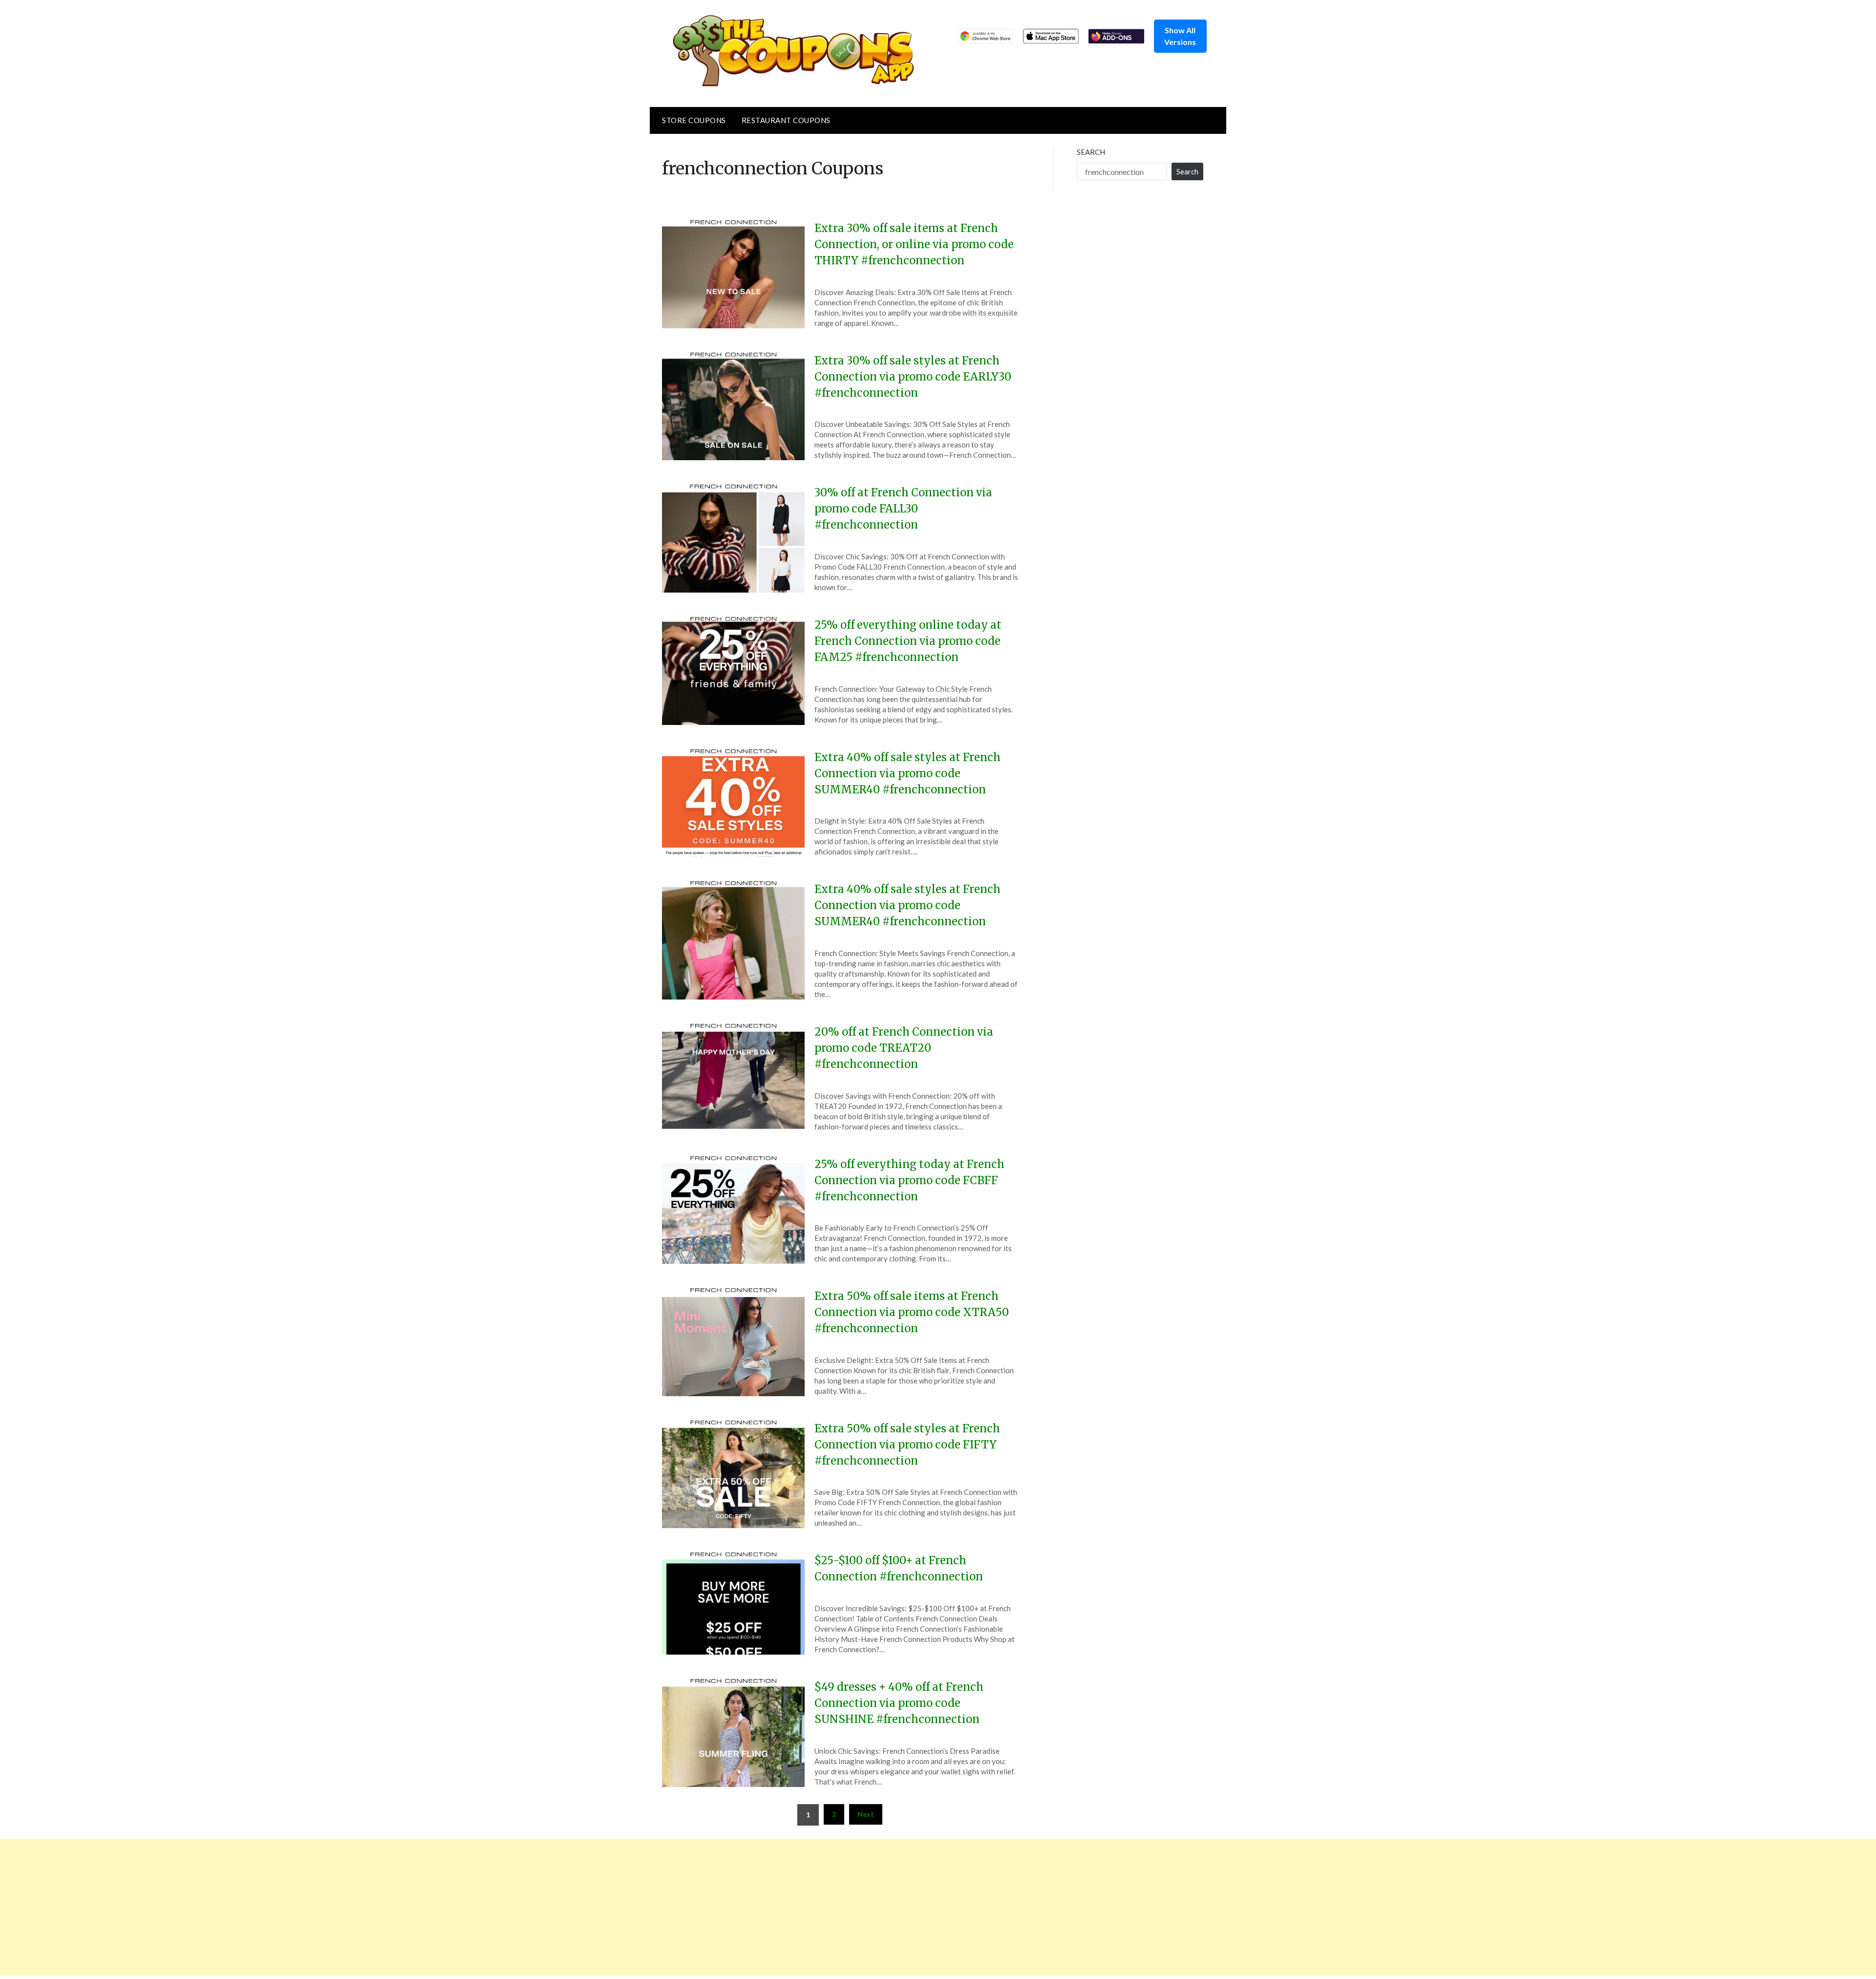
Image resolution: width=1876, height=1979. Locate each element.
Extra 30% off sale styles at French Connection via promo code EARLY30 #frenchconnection (913, 377)
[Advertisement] (293, 1907)
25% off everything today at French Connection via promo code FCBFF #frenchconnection (909, 1180)
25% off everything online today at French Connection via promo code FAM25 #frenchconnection (908, 641)
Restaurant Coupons (786, 120)
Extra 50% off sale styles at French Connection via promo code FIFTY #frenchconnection (907, 1445)
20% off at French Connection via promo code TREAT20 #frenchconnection (904, 1048)
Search (1091, 152)
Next (866, 1814)
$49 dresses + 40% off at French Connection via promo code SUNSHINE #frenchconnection (899, 1703)
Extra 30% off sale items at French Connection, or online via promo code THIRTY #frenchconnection (914, 244)
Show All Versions (1180, 36)
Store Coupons (694, 120)
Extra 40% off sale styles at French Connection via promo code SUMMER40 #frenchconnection (907, 773)
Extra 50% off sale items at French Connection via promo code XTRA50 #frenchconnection (912, 1312)
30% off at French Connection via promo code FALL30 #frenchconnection (903, 509)
